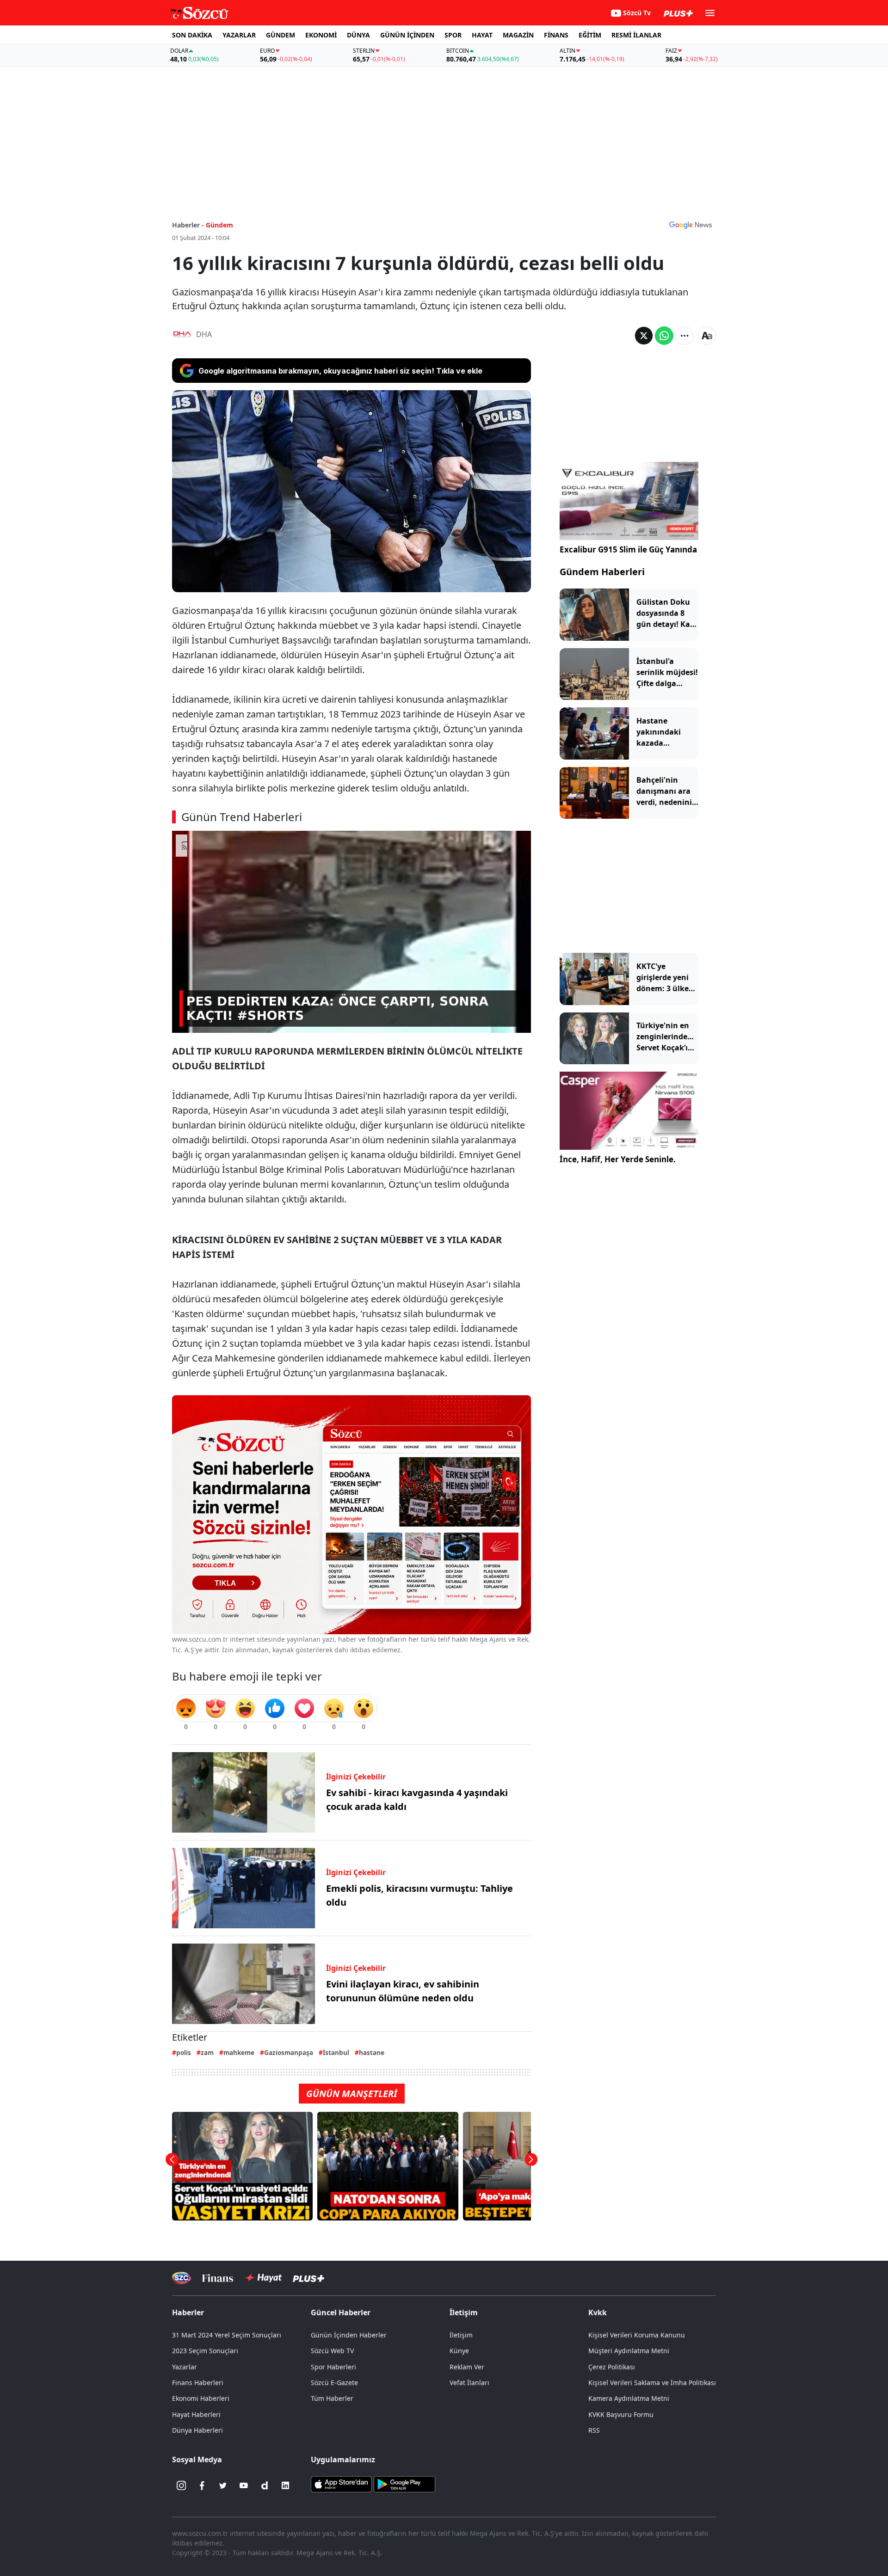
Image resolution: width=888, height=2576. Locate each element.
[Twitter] (223, 2485)
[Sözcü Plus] (308, 2278)
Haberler (188, 2312)
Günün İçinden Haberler (349, 2335)
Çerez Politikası (612, 2367)
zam (207, 2052)
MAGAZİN (518, 35)
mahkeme (239, 2052)
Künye (459, 2351)
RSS (594, 2430)
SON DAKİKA (192, 35)
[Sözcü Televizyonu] (182, 2278)
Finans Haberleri (198, 2383)
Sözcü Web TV (332, 2351)
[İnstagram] (181, 2485)
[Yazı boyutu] (707, 336)
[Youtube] (244, 2485)
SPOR (453, 35)
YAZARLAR (239, 35)
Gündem (219, 225)
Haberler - (188, 225)
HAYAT (482, 35)
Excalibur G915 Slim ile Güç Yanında (628, 549)
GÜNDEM (281, 35)
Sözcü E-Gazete (334, 2383)
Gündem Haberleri (602, 572)
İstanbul (336, 2052)
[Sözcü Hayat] (263, 2278)
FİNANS (556, 35)
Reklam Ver (467, 2367)
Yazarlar (185, 2367)
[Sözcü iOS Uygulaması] (341, 2484)
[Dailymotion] (265, 2485)
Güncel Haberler (341, 2312)
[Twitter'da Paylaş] (644, 336)
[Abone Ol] (691, 225)
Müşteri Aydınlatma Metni (629, 2351)
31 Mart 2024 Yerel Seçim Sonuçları (227, 2335)
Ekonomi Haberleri (201, 2398)
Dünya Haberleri (197, 2430)
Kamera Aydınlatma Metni (629, 2398)
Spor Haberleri (333, 2367)
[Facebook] (202, 2485)
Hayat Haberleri (196, 2414)
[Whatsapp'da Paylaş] (664, 336)
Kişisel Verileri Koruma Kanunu (637, 2335)
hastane (372, 2052)
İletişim (461, 2335)
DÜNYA (358, 35)
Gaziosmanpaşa (289, 2052)
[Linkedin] (285, 2485)
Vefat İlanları (469, 2383)
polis (184, 2052)
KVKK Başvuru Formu (621, 2414)
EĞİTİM (590, 35)
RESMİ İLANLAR (636, 35)
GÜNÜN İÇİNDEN (407, 35)
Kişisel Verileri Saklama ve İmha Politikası (652, 2383)
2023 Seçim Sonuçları (205, 2351)
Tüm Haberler (332, 2398)
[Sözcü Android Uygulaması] (404, 2484)
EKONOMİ (321, 35)
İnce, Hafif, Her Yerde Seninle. (618, 1159)
